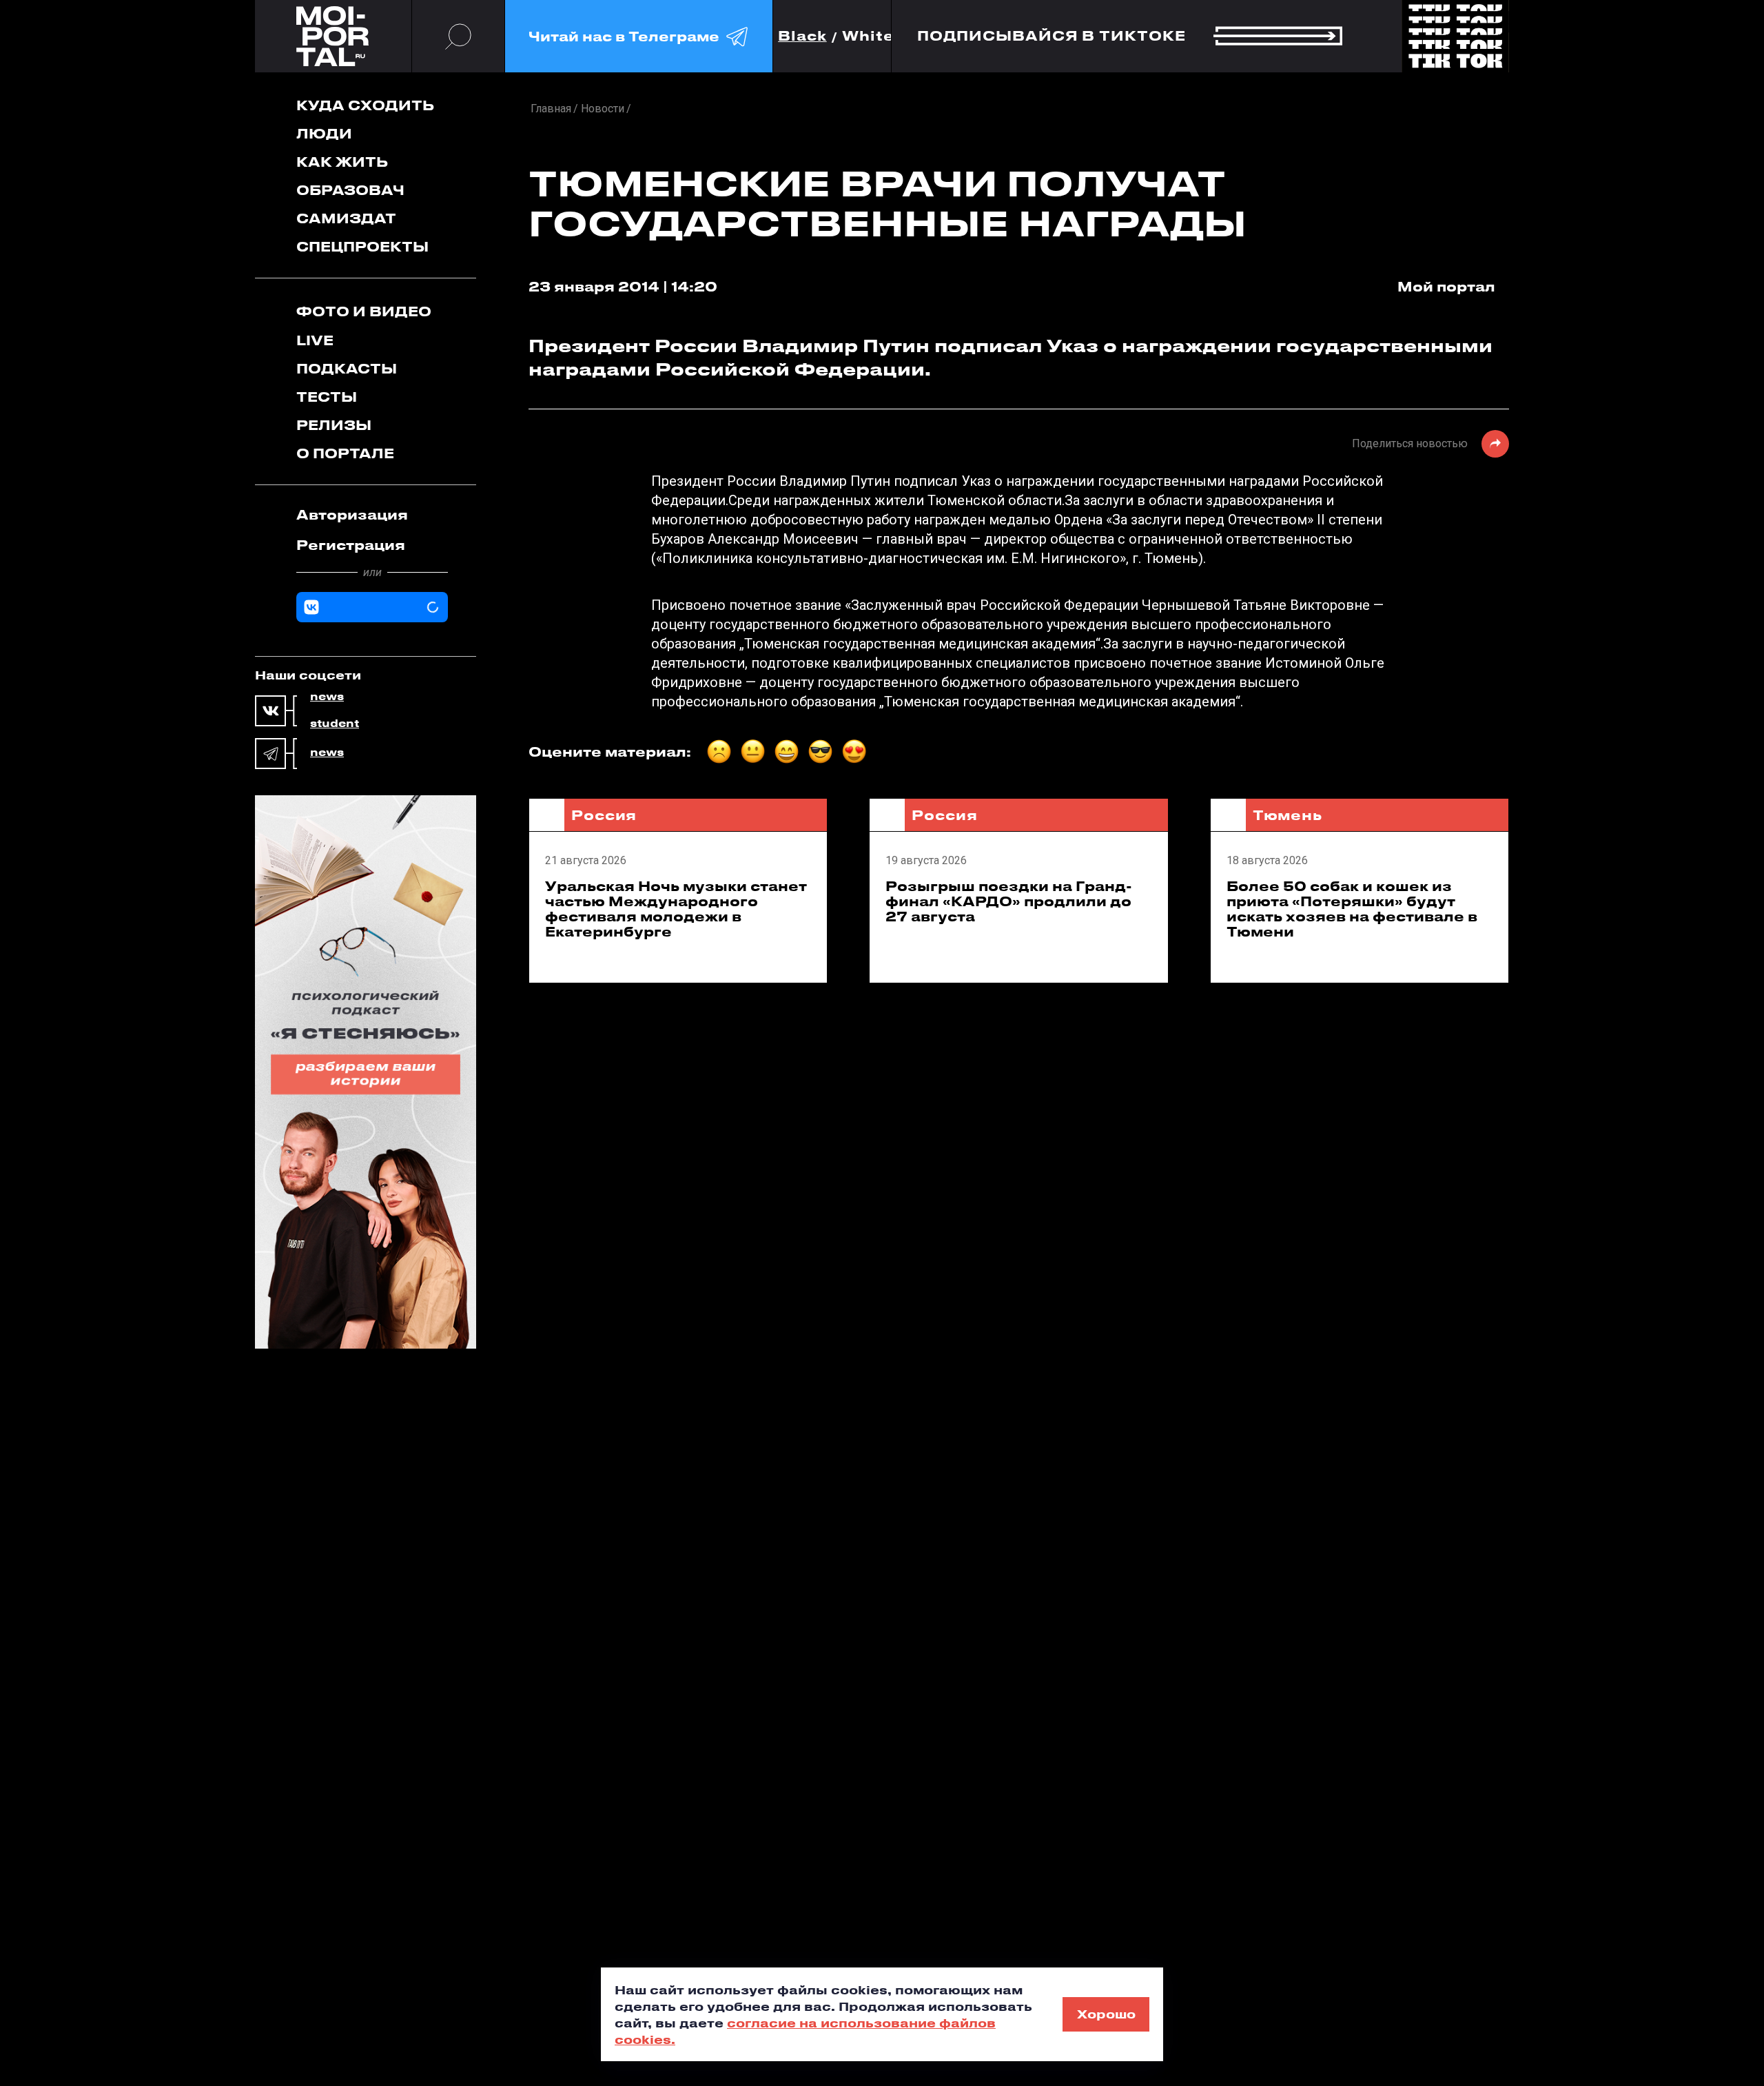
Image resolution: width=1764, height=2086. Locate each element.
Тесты (327, 397)
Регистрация (351, 545)
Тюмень (1288, 815)
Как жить (342, 162)
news (327, 697)
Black (802, 36)
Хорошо (1106, 2014)
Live (315, 340)
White (868, 36)
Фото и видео (364, 311)
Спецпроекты (362, 246)
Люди (324, 133)
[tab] (372, 515)
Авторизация (352, 514)
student (335, 724)
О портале (345, 453)
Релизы (334, 425)
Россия (604, 815)
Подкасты (347, 368)
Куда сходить (365, 105)
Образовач (350, 190)
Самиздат (346, 218)
